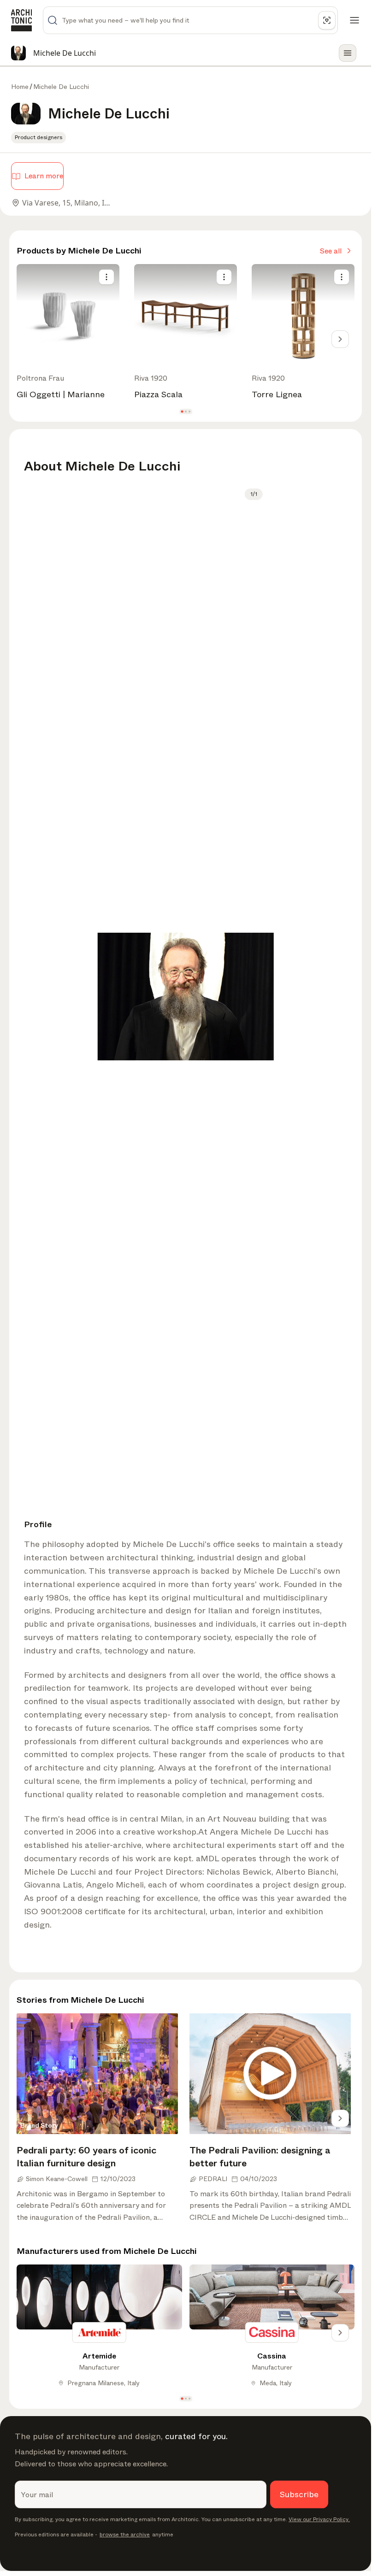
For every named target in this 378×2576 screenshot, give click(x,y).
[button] (182, 411)
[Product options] (106, 277)
